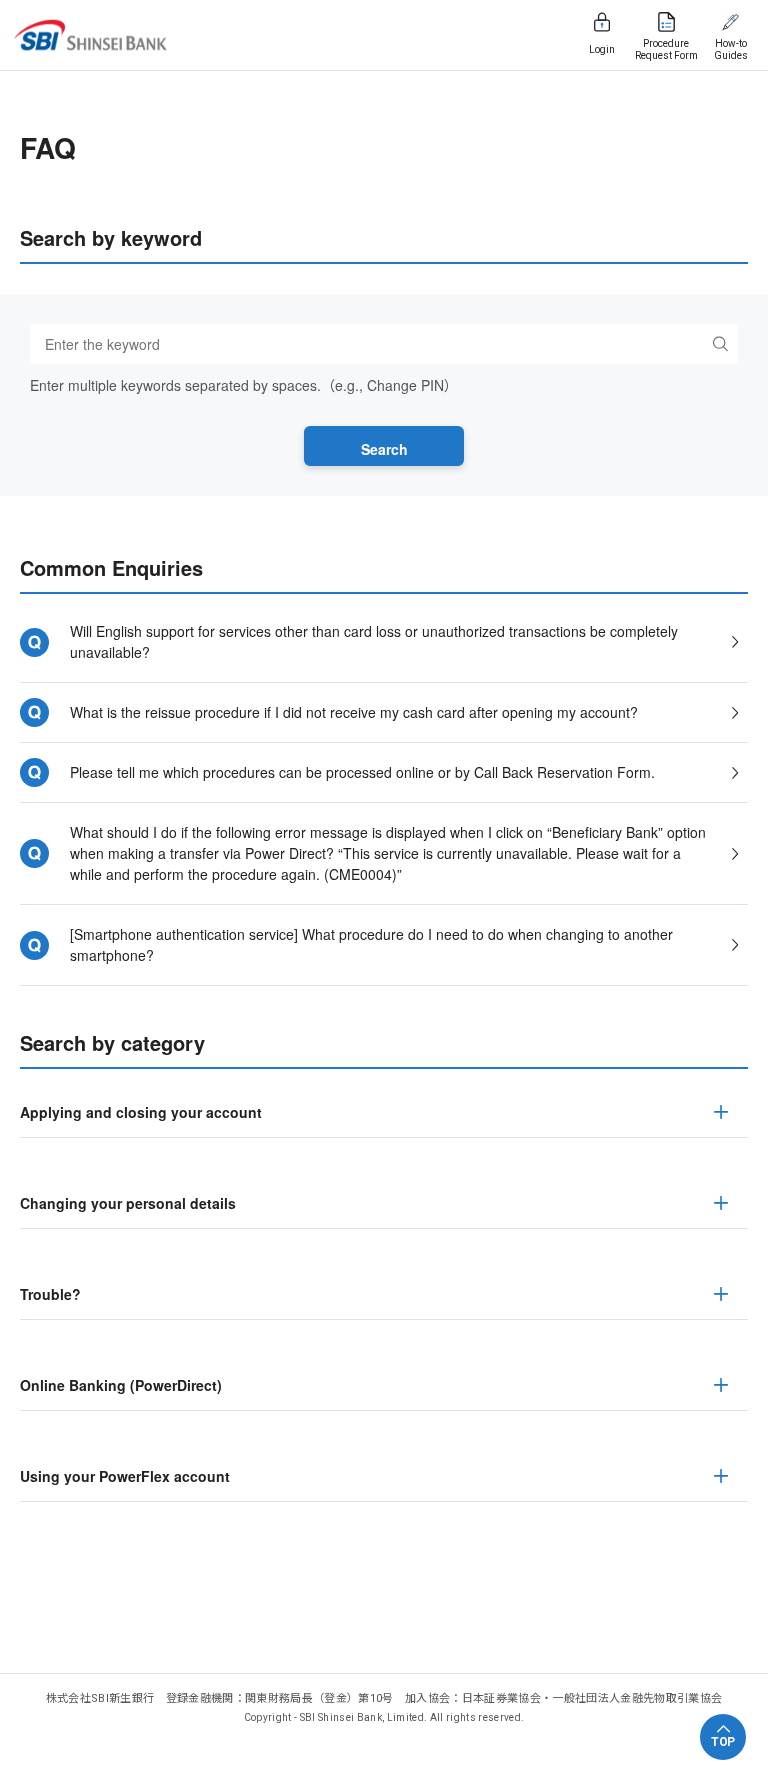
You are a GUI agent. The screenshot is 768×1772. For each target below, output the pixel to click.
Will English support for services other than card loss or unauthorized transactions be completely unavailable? (374, 641)
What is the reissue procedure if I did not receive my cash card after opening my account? (354, 712)
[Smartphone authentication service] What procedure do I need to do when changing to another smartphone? (371, 944)
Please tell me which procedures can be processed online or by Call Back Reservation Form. (362, 772)
